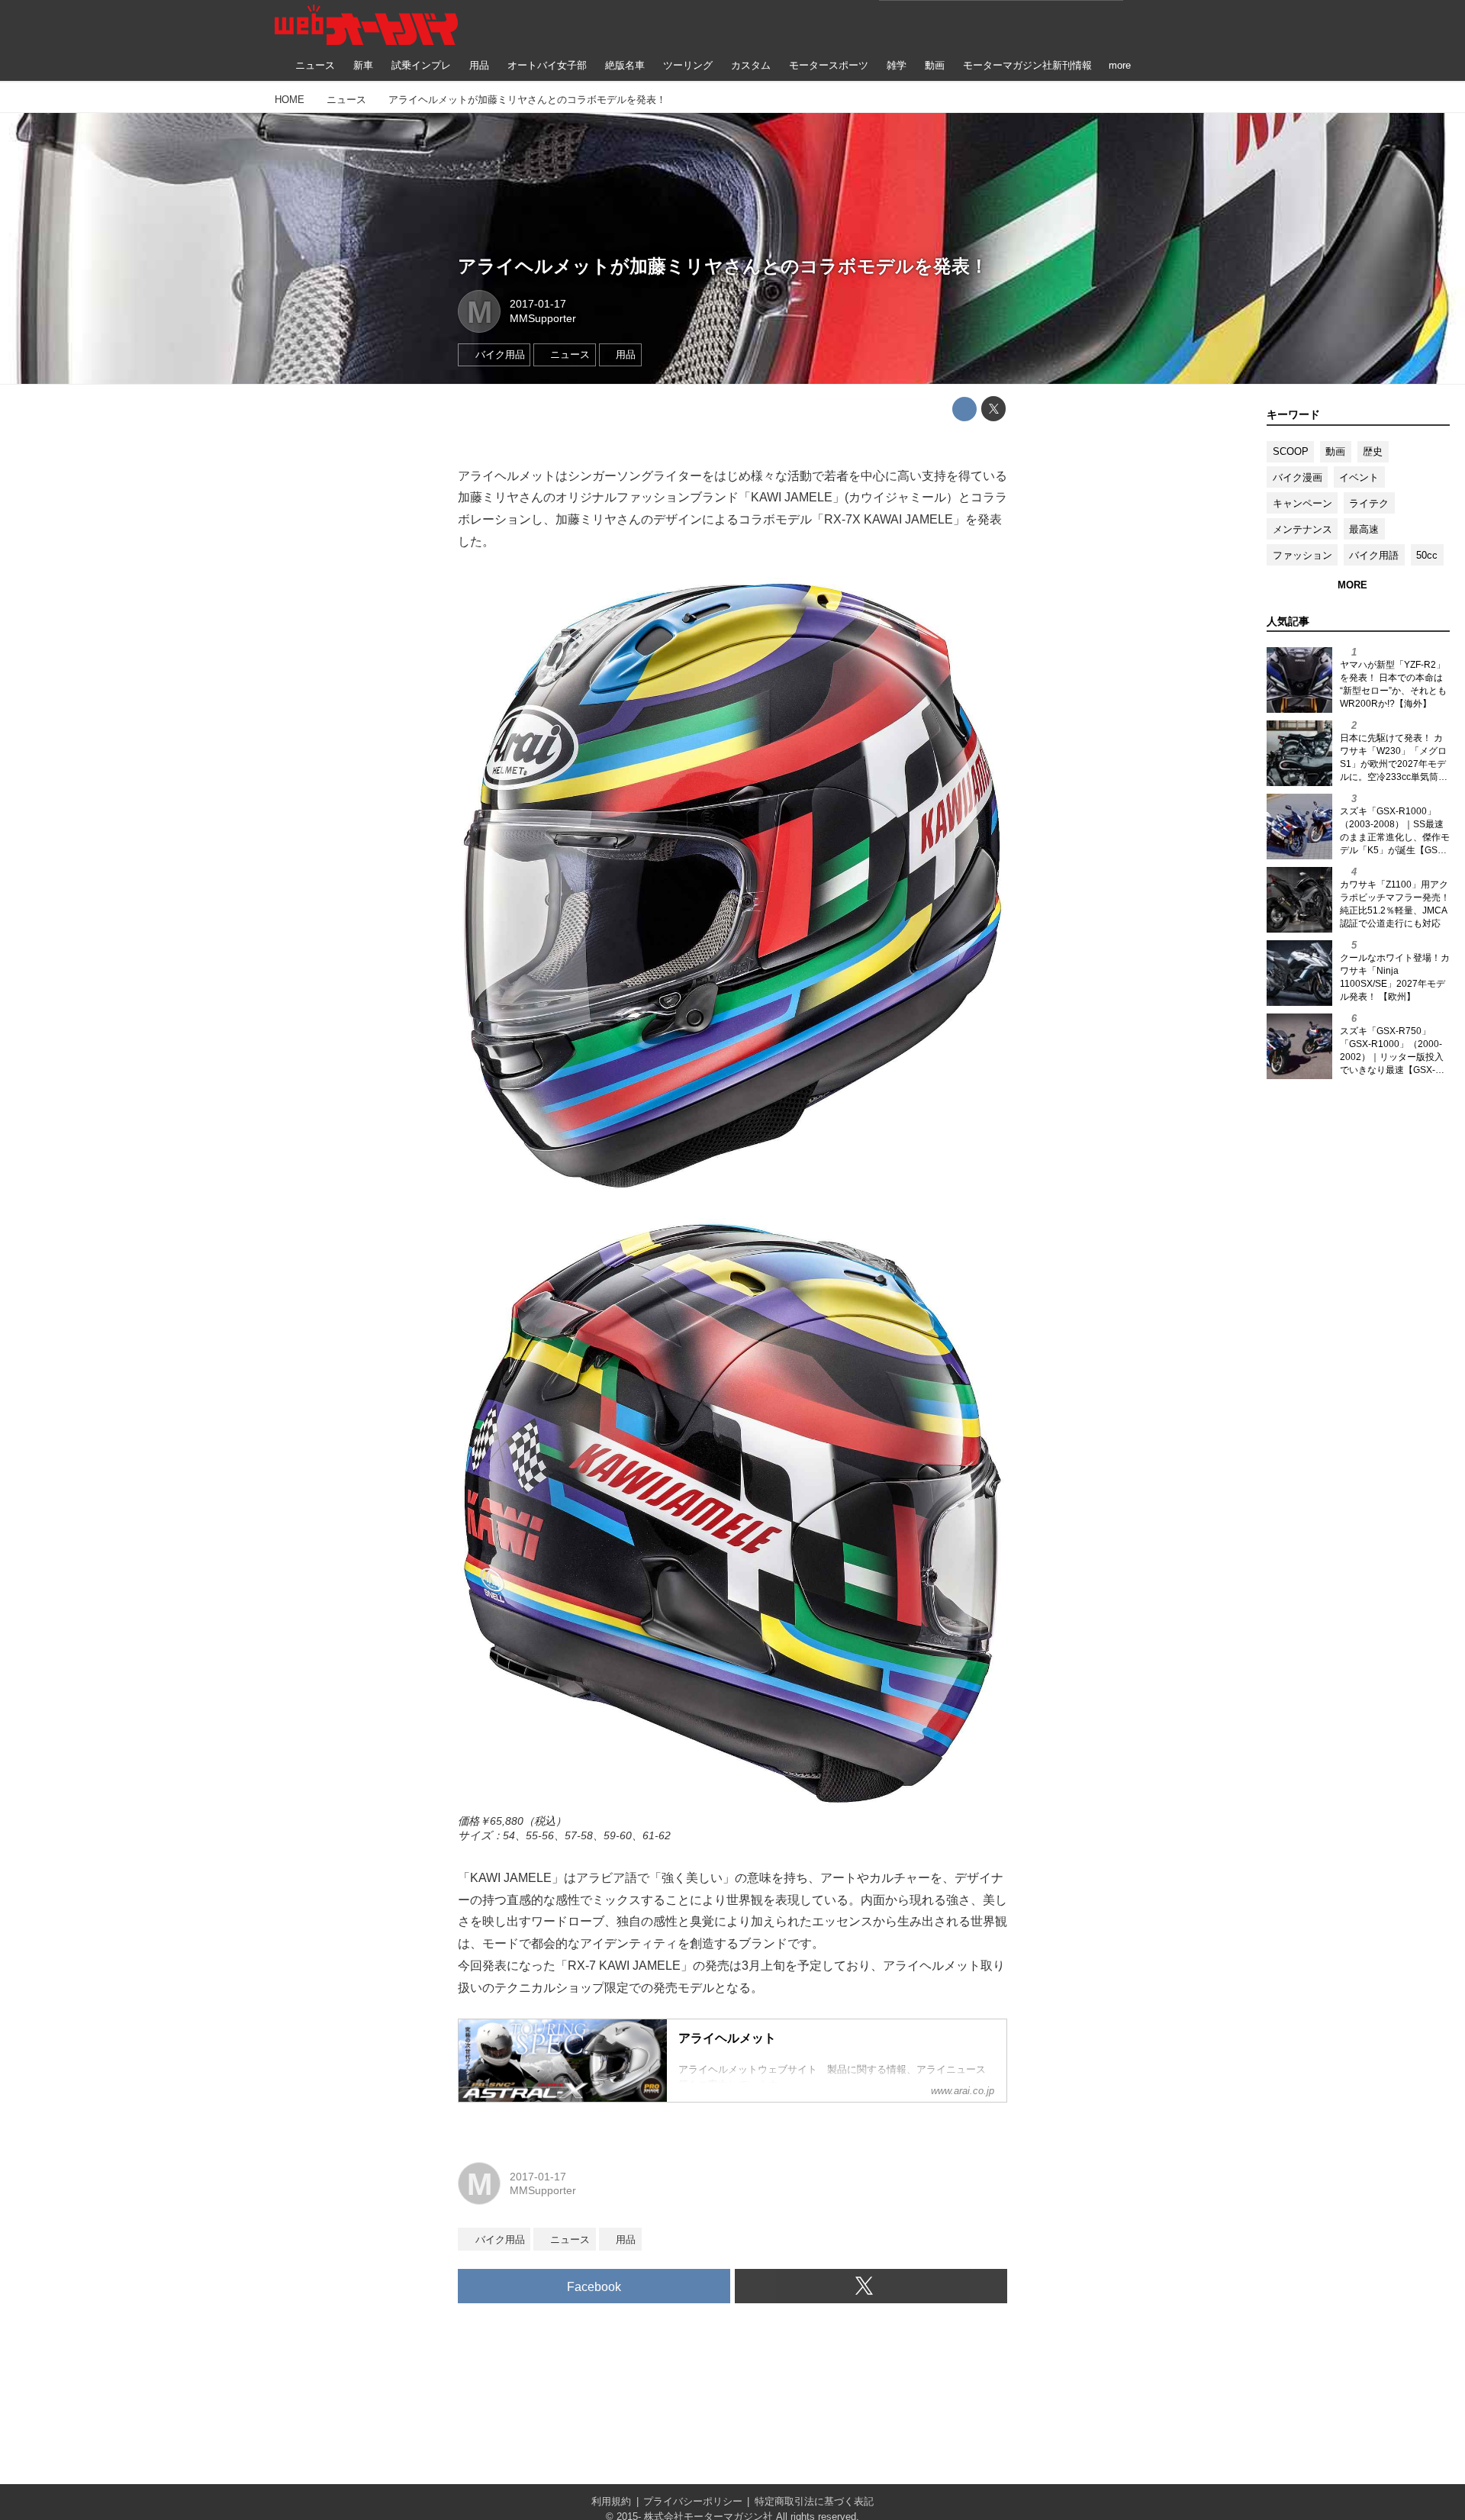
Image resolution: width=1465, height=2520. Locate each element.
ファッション (1302, 555)
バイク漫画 (1298, 477)
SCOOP (1291, 451)
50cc (1427, 555)
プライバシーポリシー (693, 2501)
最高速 (1364, 529)
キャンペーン (1302, 503)
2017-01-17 (538, 304)
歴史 (1373, 451)
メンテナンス (1302, 529)
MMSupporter (543, 318)
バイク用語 (1374, 555)
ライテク (1369, 503)
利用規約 (611, 2501)
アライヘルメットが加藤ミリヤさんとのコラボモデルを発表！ (723, 266)
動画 (1335, 451)
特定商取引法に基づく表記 (814, 2501)
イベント (1359, 477)
